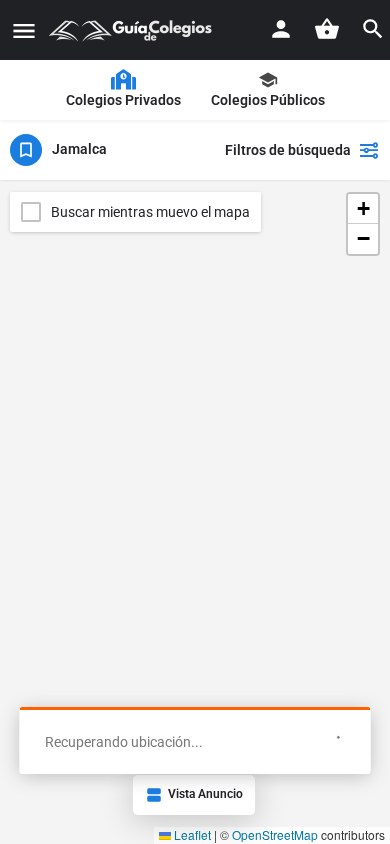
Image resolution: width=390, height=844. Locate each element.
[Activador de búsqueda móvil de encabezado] (373, 29)
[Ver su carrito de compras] (327, 29)
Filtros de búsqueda (288, 150)
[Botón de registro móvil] (281, 29)
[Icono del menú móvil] (24, 30)
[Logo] (133, 30)
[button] (363, 209)
